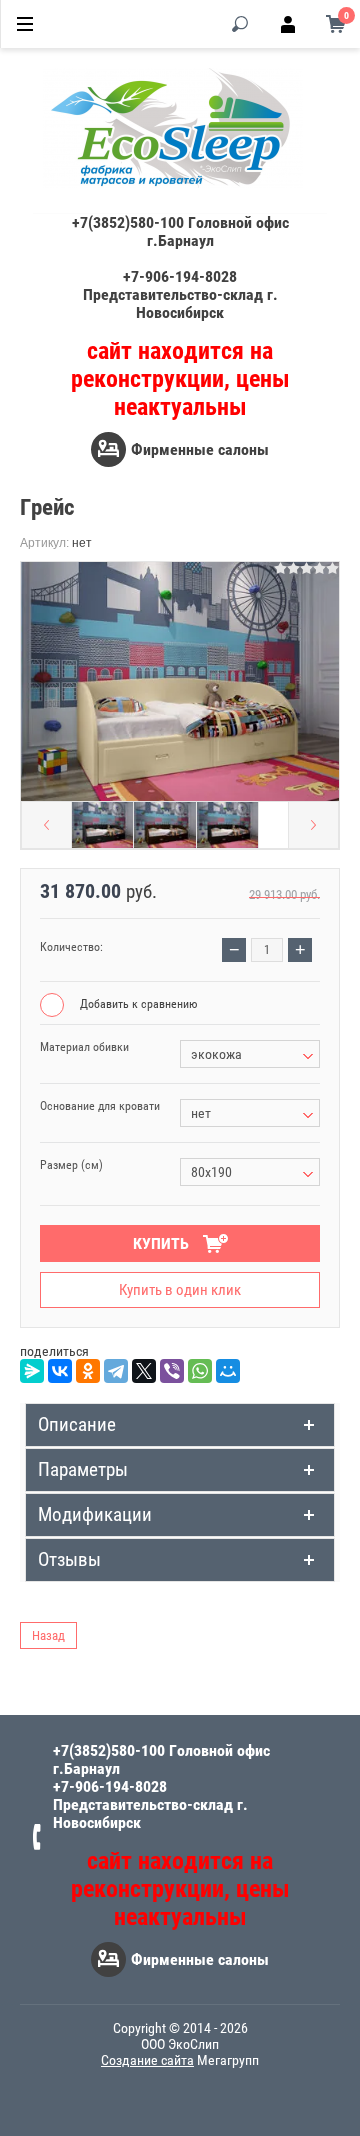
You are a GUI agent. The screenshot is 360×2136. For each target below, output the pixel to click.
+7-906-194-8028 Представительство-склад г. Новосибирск (180, 294)
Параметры (83, 1469)
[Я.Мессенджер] (32, 1371)
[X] (144, 1371)
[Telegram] (116, 1371)
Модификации (95, 1514)
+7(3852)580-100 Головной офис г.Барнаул (180, 231)
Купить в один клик (180, 1290)
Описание (77, 1424)
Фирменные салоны (200, 449)
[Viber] (172, 1371)
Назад (48, 1635)
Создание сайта (147, 2060)
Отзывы (69, 1559)
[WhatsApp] (200, 1371)
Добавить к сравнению (137, 1004)
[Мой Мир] (228, 1371)
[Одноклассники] (88, 1371)
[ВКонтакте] (60, 1371)
